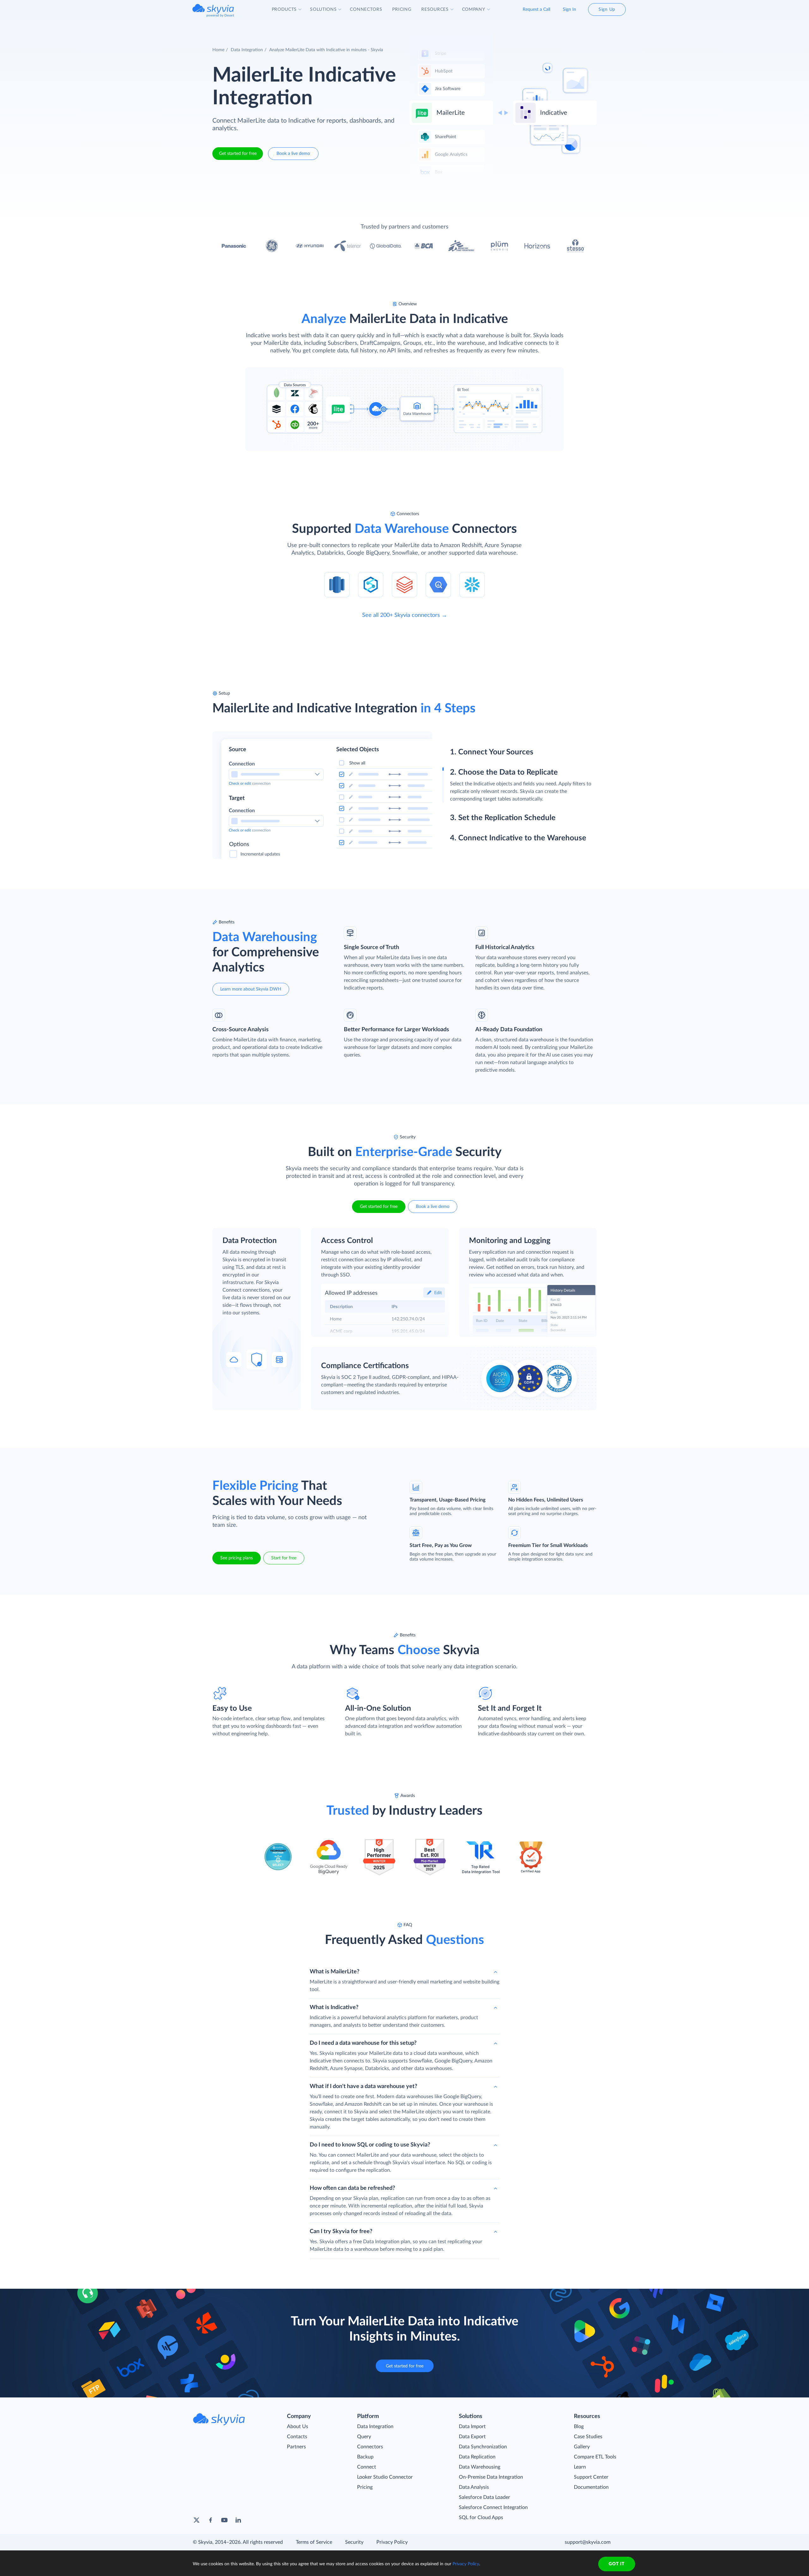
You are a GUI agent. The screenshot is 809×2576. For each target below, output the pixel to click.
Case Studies (588, 2437)
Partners (296, 2447)
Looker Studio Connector (385, 2477)
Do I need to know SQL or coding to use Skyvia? (370, 2145)
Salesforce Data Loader (484, 2497)
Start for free (284, 1558)
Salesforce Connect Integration (493, 2507)
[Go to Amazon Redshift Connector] (337, 584)
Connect (367, 2467)
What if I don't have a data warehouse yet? (363, 2086)
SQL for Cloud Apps (481, 2518)
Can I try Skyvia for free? (341, 2232)
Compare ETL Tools (595, 2457)
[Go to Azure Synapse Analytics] (371, 584)
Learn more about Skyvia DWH (251, 989)
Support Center (591, 2477)
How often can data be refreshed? (352, 2188)
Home (218, 50)
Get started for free (238, 154)
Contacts (297, 2437)
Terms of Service (314, 2542)
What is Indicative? (334, 2007)
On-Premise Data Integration (491, 2477)
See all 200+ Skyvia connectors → (405, 615)
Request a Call (536, 9)
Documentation (591, 2487)
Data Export (472, 2437)
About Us (298, 2427)
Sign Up (607, 9)
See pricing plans (237, 1558)
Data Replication (477, 2457)
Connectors (370, 2447)
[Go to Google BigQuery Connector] (438, 584)
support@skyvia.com (588, 2542)
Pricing (365, 2487)
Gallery (582, 2447)
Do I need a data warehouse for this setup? (363, 2043)
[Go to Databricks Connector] (404, 584)
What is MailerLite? (335, 1972)
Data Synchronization (483, 2447)
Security (354, 2542)
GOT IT (617, 2564)
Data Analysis (474, 2487)
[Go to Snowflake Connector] (472, 584)
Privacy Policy (392, 2542)
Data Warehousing (480, 2467)
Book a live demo (293, 154)
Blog (579, 2427)
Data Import (472, 2427)
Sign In (569, 9)
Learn (580, 2467)
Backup (365, 2457)
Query (364, 2437)
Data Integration (247, 50)
